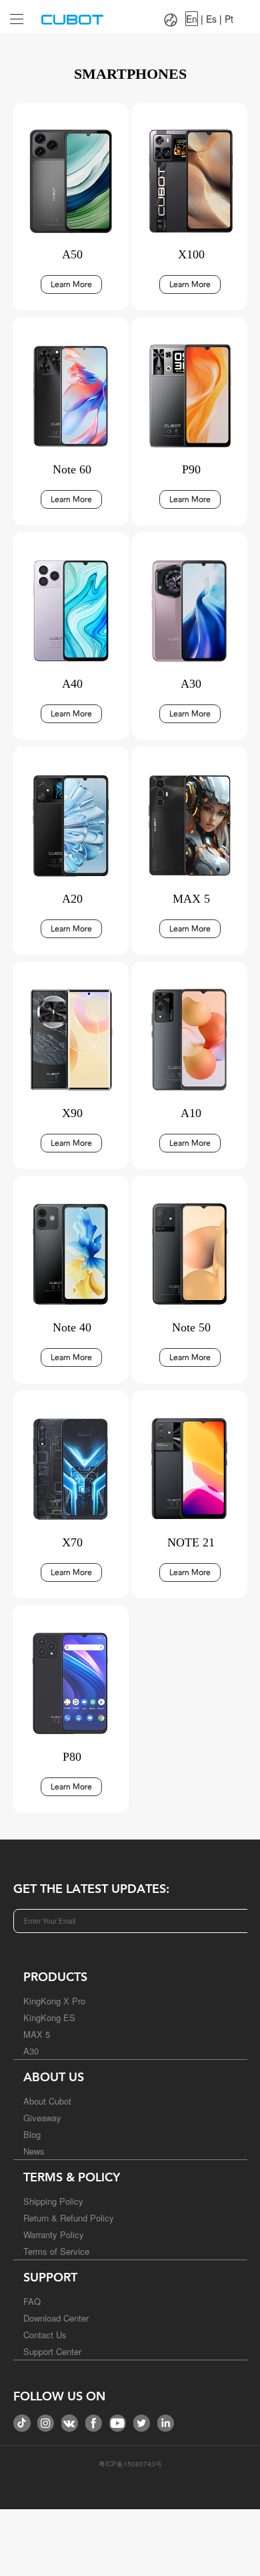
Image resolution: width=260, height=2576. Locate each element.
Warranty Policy (54, 2234)
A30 (31, 2051)
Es (211, 19)
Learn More (71, 284)
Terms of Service (56, 2251)
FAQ (32, 2301)
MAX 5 (37, 2034)
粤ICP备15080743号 (130, 2464)
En (192, 19)
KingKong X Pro (54, 2001)
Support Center (52, 2351)
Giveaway (42, 2118)
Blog (32, 2134)
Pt (229, 19)
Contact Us (45, 2335)
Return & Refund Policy (69, 2218)
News (34, 2151)
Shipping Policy (53, 2201)
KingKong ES (49, 2017)
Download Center (56, 2318)
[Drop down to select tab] (13, 14)
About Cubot (47, 2101)
